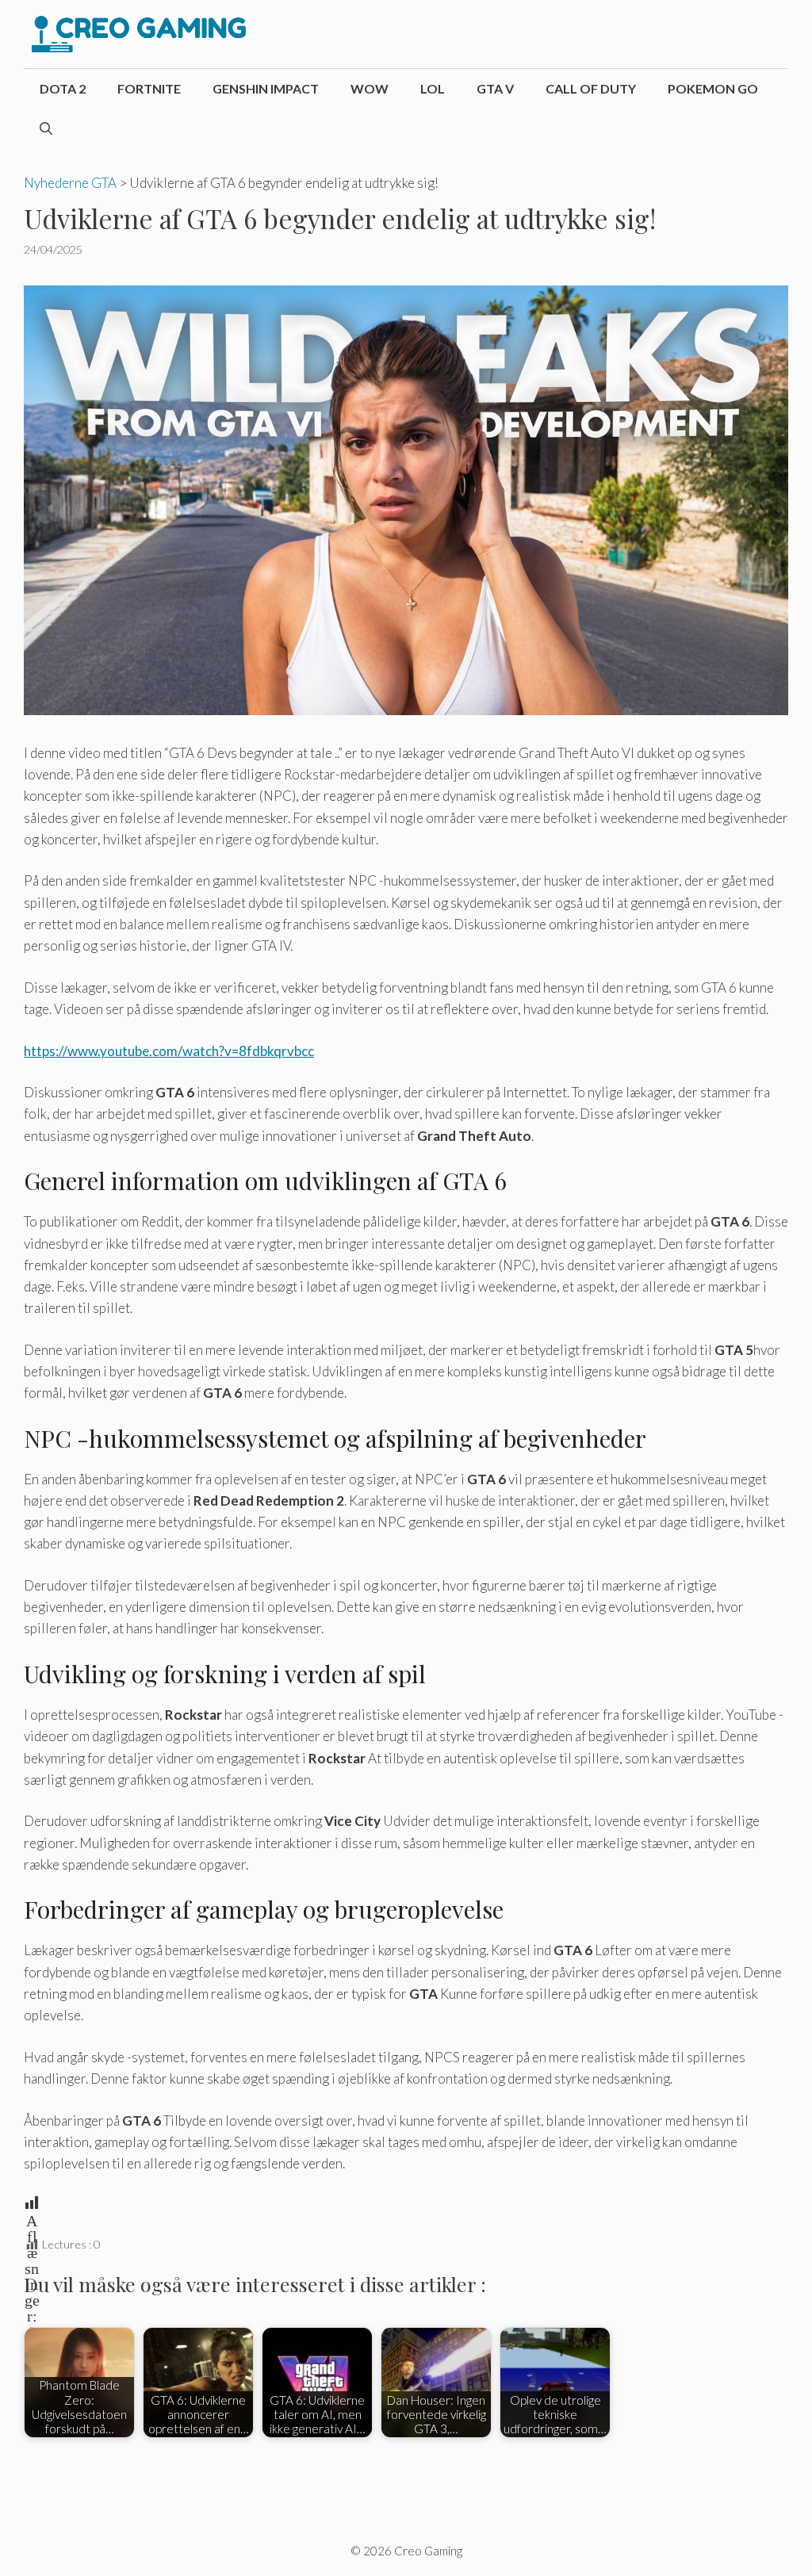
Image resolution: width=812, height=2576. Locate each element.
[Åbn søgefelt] (46, 128)
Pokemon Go (713, 88)
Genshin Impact (266, 88)
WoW (370, 88)
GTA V (495, 88)
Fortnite (149, 88)
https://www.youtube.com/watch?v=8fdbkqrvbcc (169, 1051)
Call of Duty (591, 88)
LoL (433, 88)
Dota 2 (63, 88)
